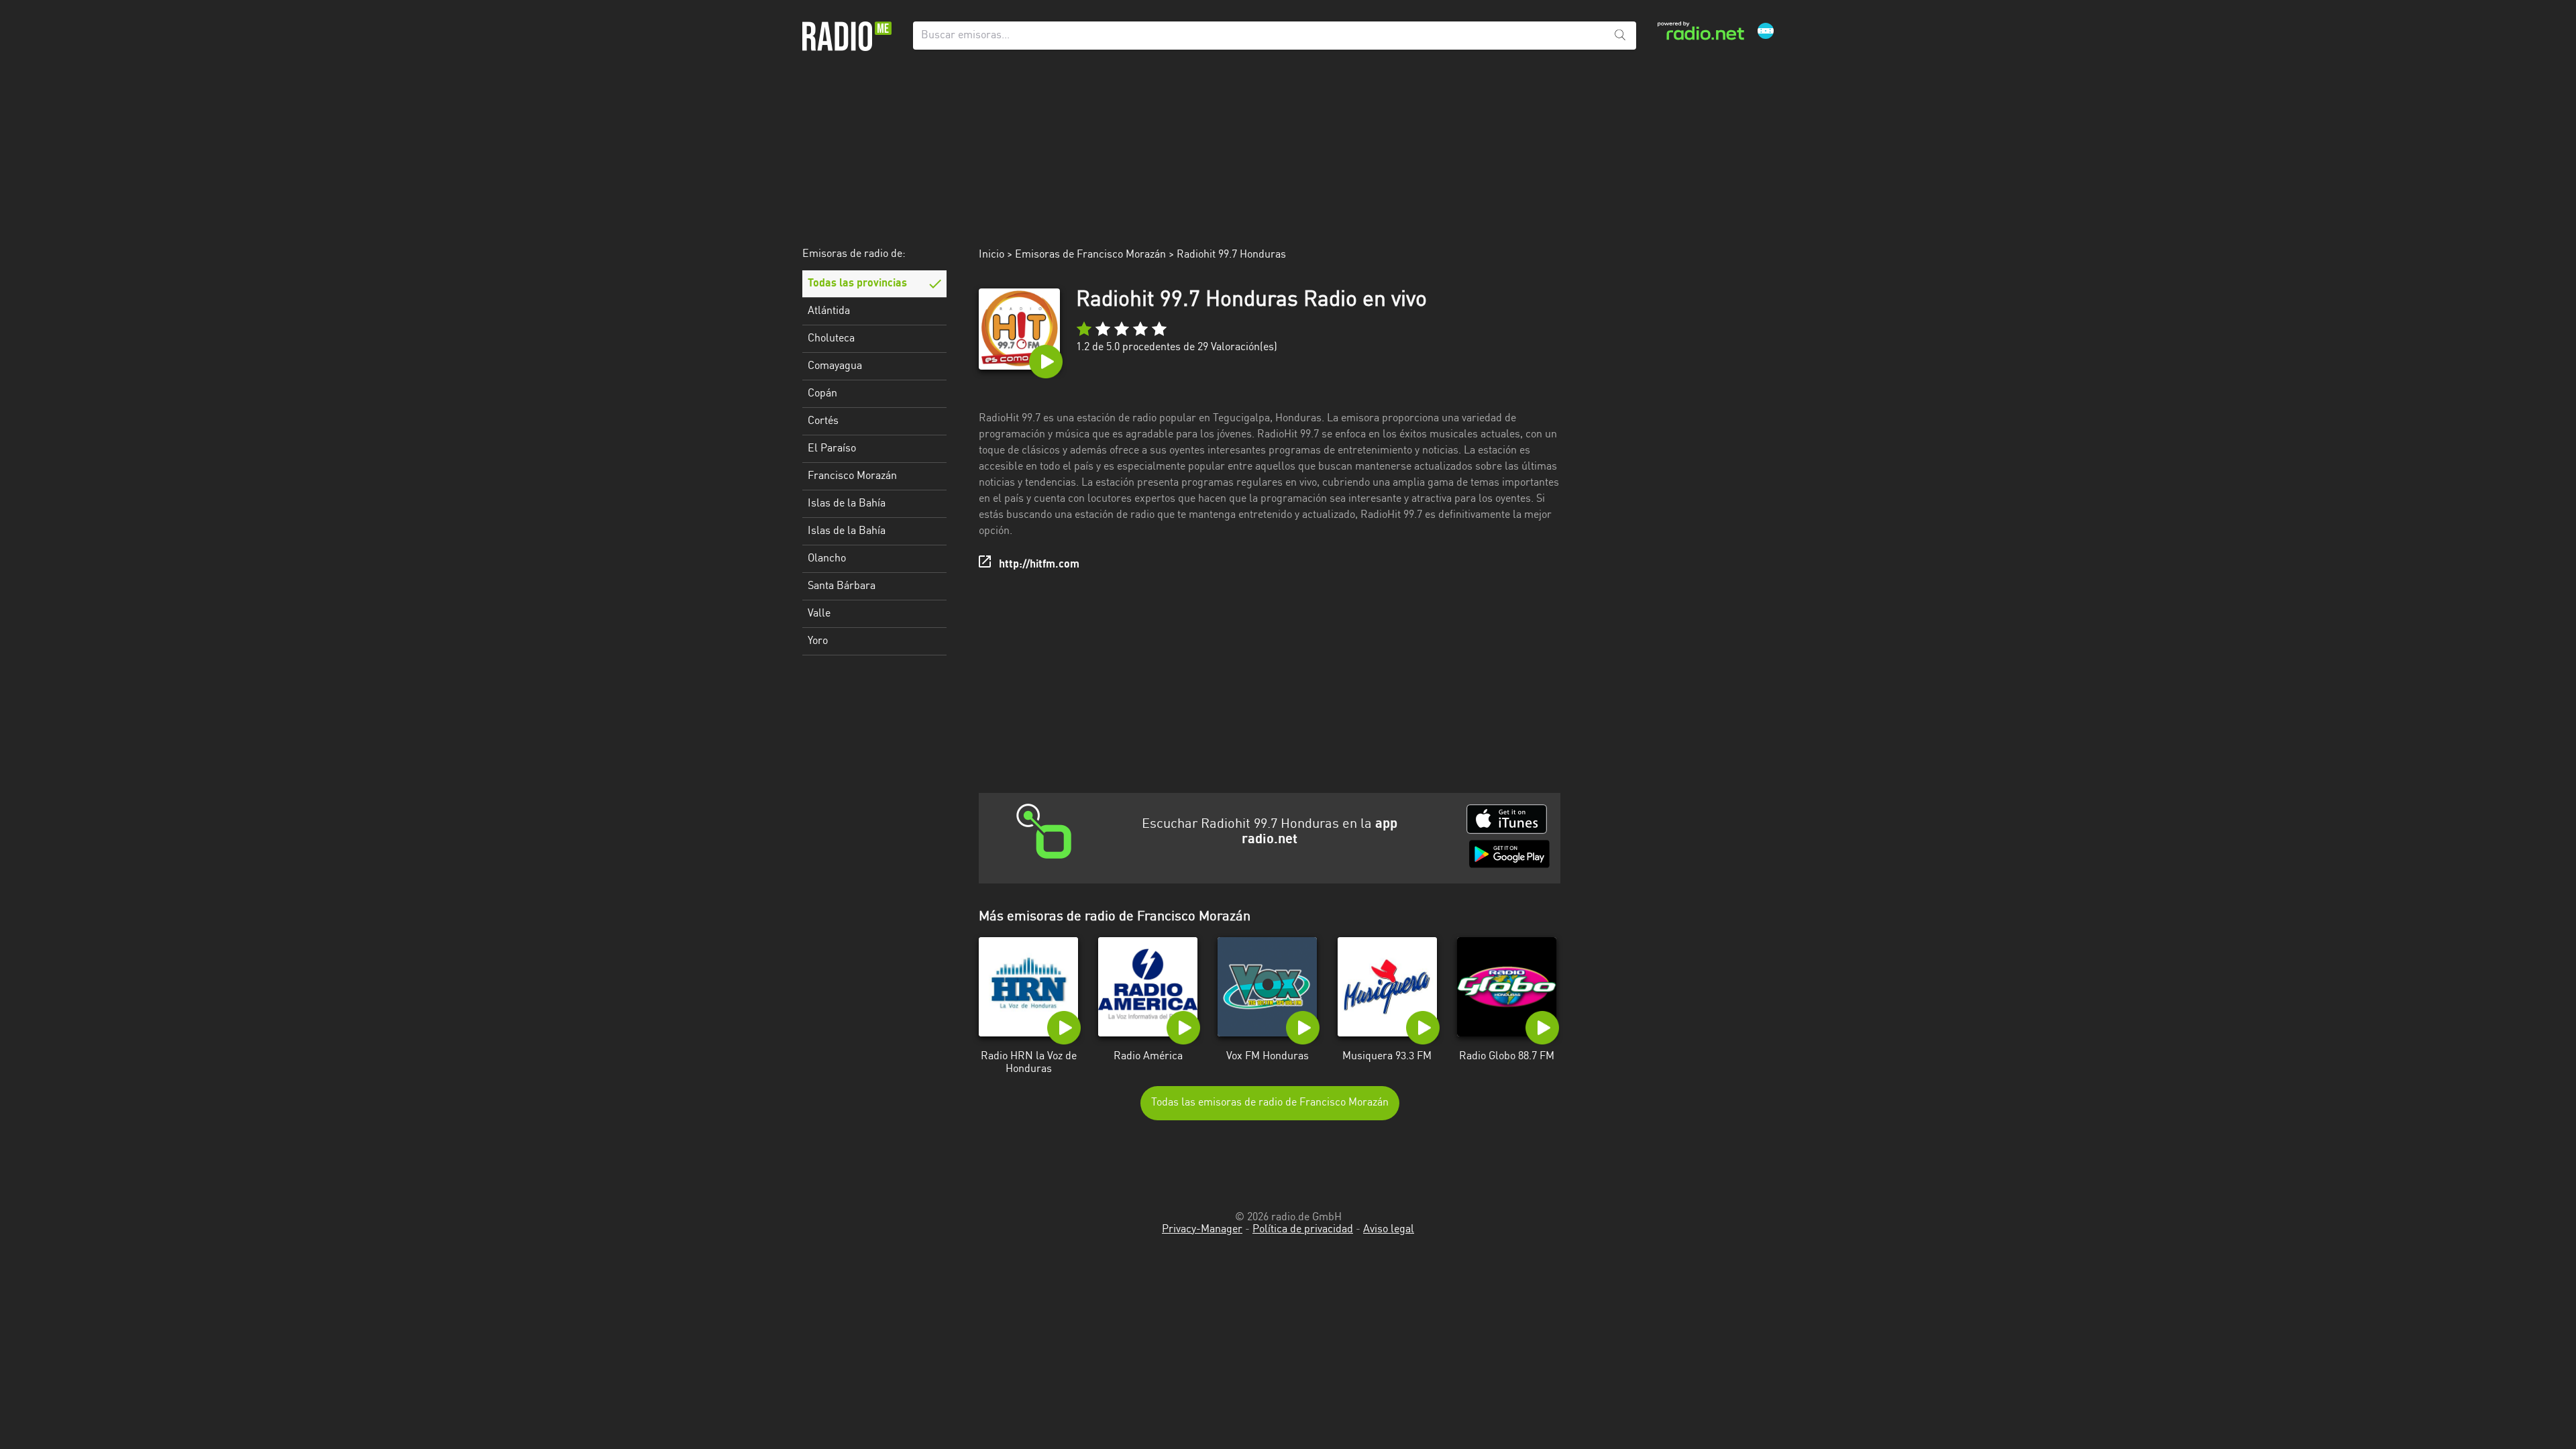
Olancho (827, 559)
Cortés (823, 421)
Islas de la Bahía (847, 504)
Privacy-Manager (1202, 1230)
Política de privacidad (1303, 1230)
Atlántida (829, 311)
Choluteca (831, 339)
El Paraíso (832, 449)
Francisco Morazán (852, 476)
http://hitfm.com (1039, 565)
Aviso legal (1389, 1230)
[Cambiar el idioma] (1766, 31)
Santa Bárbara (842, 586)
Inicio (991, 255)
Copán (822, 394)
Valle (819, 614)
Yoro (818, 641)
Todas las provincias (857, 284)
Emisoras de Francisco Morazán (1090, 255)
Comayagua (835, 366)
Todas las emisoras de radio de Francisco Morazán (1270, 1103)
